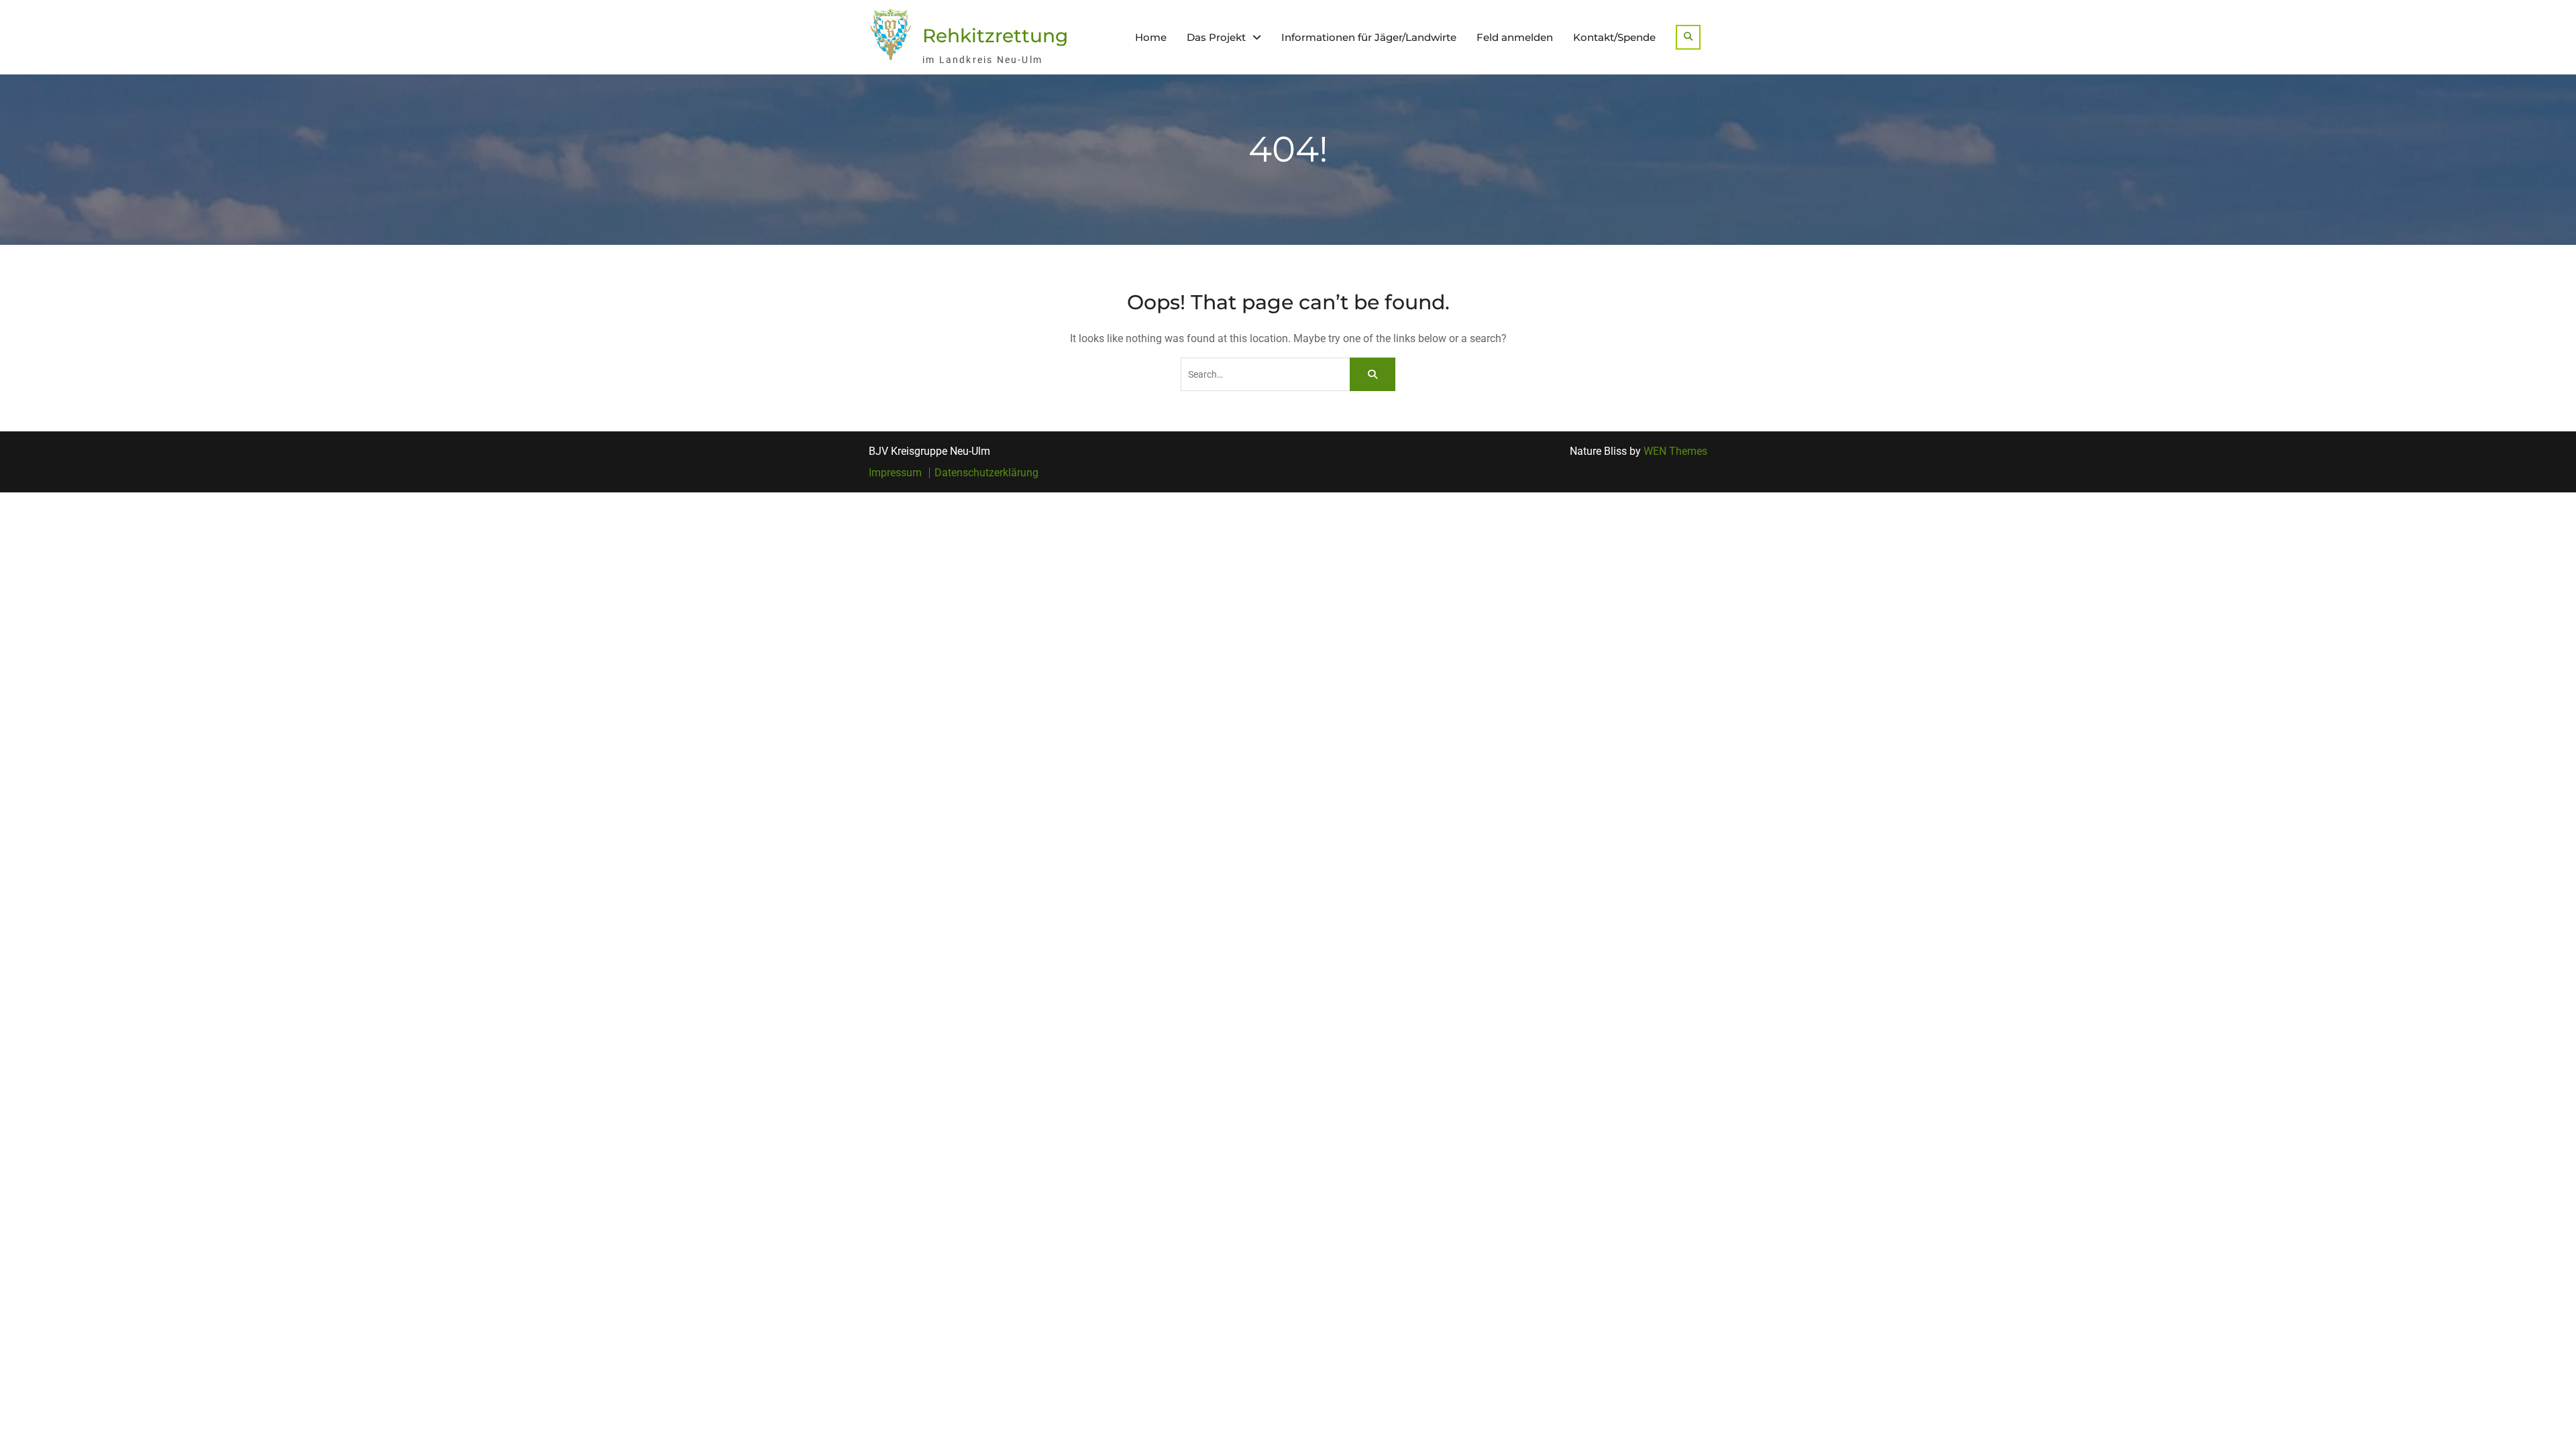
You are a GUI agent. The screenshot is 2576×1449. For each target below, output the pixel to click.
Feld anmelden (1515, 37)
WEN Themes (1675, 451)
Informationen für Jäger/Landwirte (1369, 37)
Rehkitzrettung (995, 36)
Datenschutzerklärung (986, 473)
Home (1151, 37)
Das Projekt (1216, 37)
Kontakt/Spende (1614, 37)
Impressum (895, 473)
